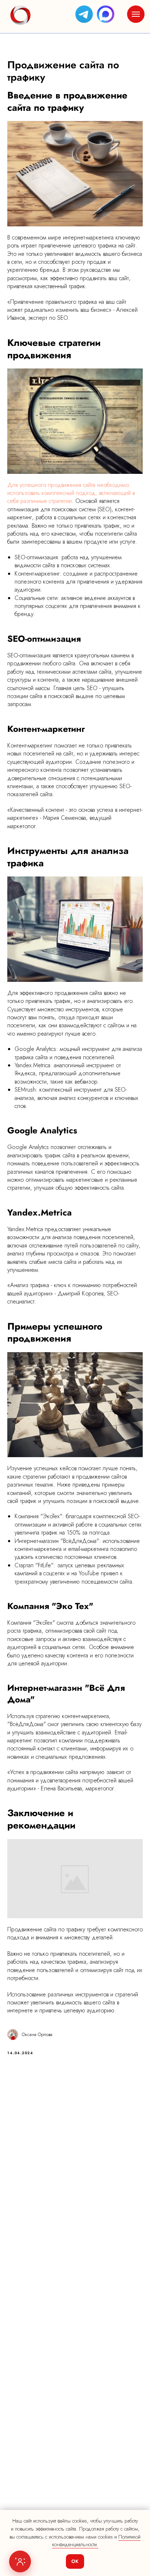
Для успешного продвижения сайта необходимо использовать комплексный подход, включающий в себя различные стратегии (71, 493)
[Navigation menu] (136, 14)
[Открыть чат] (20, 2561)
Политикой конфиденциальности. (96, 2541)
